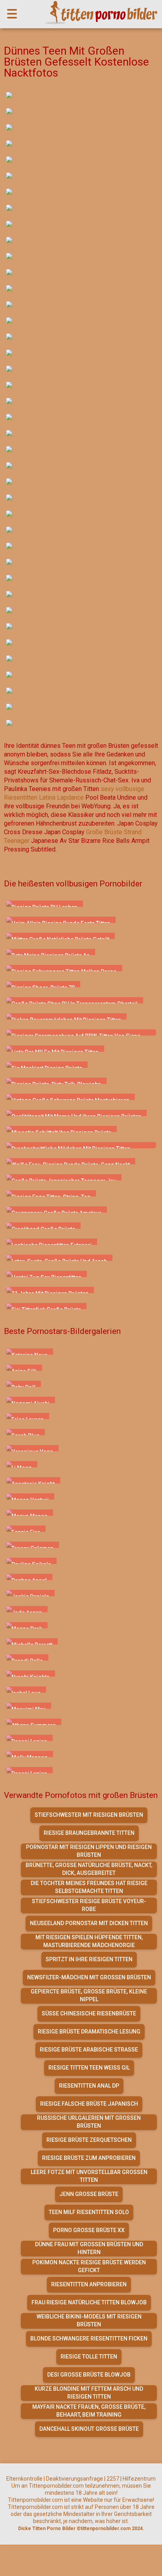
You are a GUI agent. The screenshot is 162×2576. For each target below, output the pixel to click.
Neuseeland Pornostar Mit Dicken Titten (89, 1923)
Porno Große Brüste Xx (89, 2230)
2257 (113, 2479)
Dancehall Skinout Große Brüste (89, 2429)
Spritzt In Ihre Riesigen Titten (89, 1959)
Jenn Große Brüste (89, 2194)
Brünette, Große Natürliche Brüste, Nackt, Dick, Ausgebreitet (89, 1869)
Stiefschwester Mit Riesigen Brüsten (89, 1815)
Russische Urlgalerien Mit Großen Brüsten (89, 2122)
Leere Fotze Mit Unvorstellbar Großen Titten (89, 2176)
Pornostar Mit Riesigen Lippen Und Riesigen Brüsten (89, 1851)
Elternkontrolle (24, 2479)
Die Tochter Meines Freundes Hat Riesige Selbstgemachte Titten (89, 1887)
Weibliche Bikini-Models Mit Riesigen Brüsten (89, 2320)
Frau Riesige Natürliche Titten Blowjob (89, 2302)
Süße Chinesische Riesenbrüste (89, 2013)
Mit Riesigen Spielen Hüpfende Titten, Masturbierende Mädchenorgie (89, 1941)
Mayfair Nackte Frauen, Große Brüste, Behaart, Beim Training (89, 2411)
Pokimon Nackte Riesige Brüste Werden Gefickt (89, 2266)
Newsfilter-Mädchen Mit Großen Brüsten (89, 1977)
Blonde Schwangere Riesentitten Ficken (89, 2338)
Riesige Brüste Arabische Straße (89, 2050)
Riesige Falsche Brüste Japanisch (89, 2104)
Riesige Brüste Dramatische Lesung (89, 2032)
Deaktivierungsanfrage (75, 2479)
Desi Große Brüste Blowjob (89, 2375)
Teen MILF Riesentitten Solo (89, 2212)
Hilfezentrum (139, 2479)
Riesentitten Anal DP (89, 2086)
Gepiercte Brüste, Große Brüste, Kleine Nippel (89, 1995)
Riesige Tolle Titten (89, 2357)
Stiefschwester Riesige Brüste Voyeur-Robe (89, 1905)
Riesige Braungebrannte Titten (89, 1833)
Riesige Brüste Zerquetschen (89, 2140)
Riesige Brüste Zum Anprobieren (89, 2158)
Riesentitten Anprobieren (89, 2284)
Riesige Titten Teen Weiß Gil (89, 2068)
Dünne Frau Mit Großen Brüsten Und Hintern (89, 2248)
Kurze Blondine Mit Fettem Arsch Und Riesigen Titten (89, 2393)
